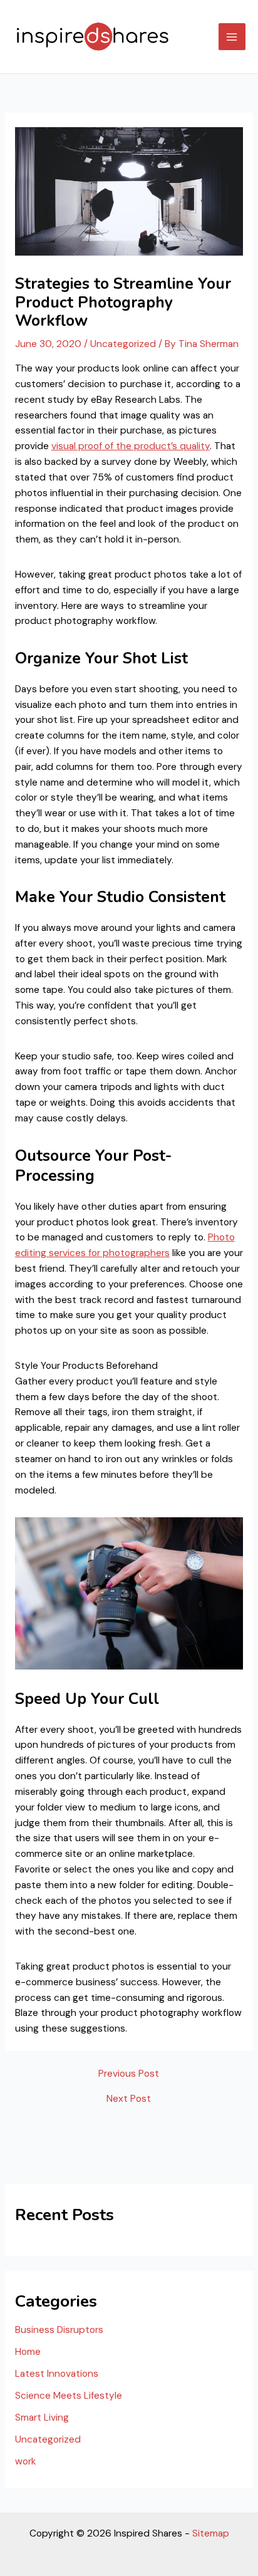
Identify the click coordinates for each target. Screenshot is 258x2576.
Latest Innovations (57, 2374)
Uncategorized (123, 344)
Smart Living (42, 2418)
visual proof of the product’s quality (131, 446)
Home (28, 2352)
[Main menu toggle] (232, 37)
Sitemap (211, 2533)
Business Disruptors (59, 2330)
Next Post (129, 2099)
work (26, 2461)
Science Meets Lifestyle (69, 2396)
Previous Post (129, 2074)
